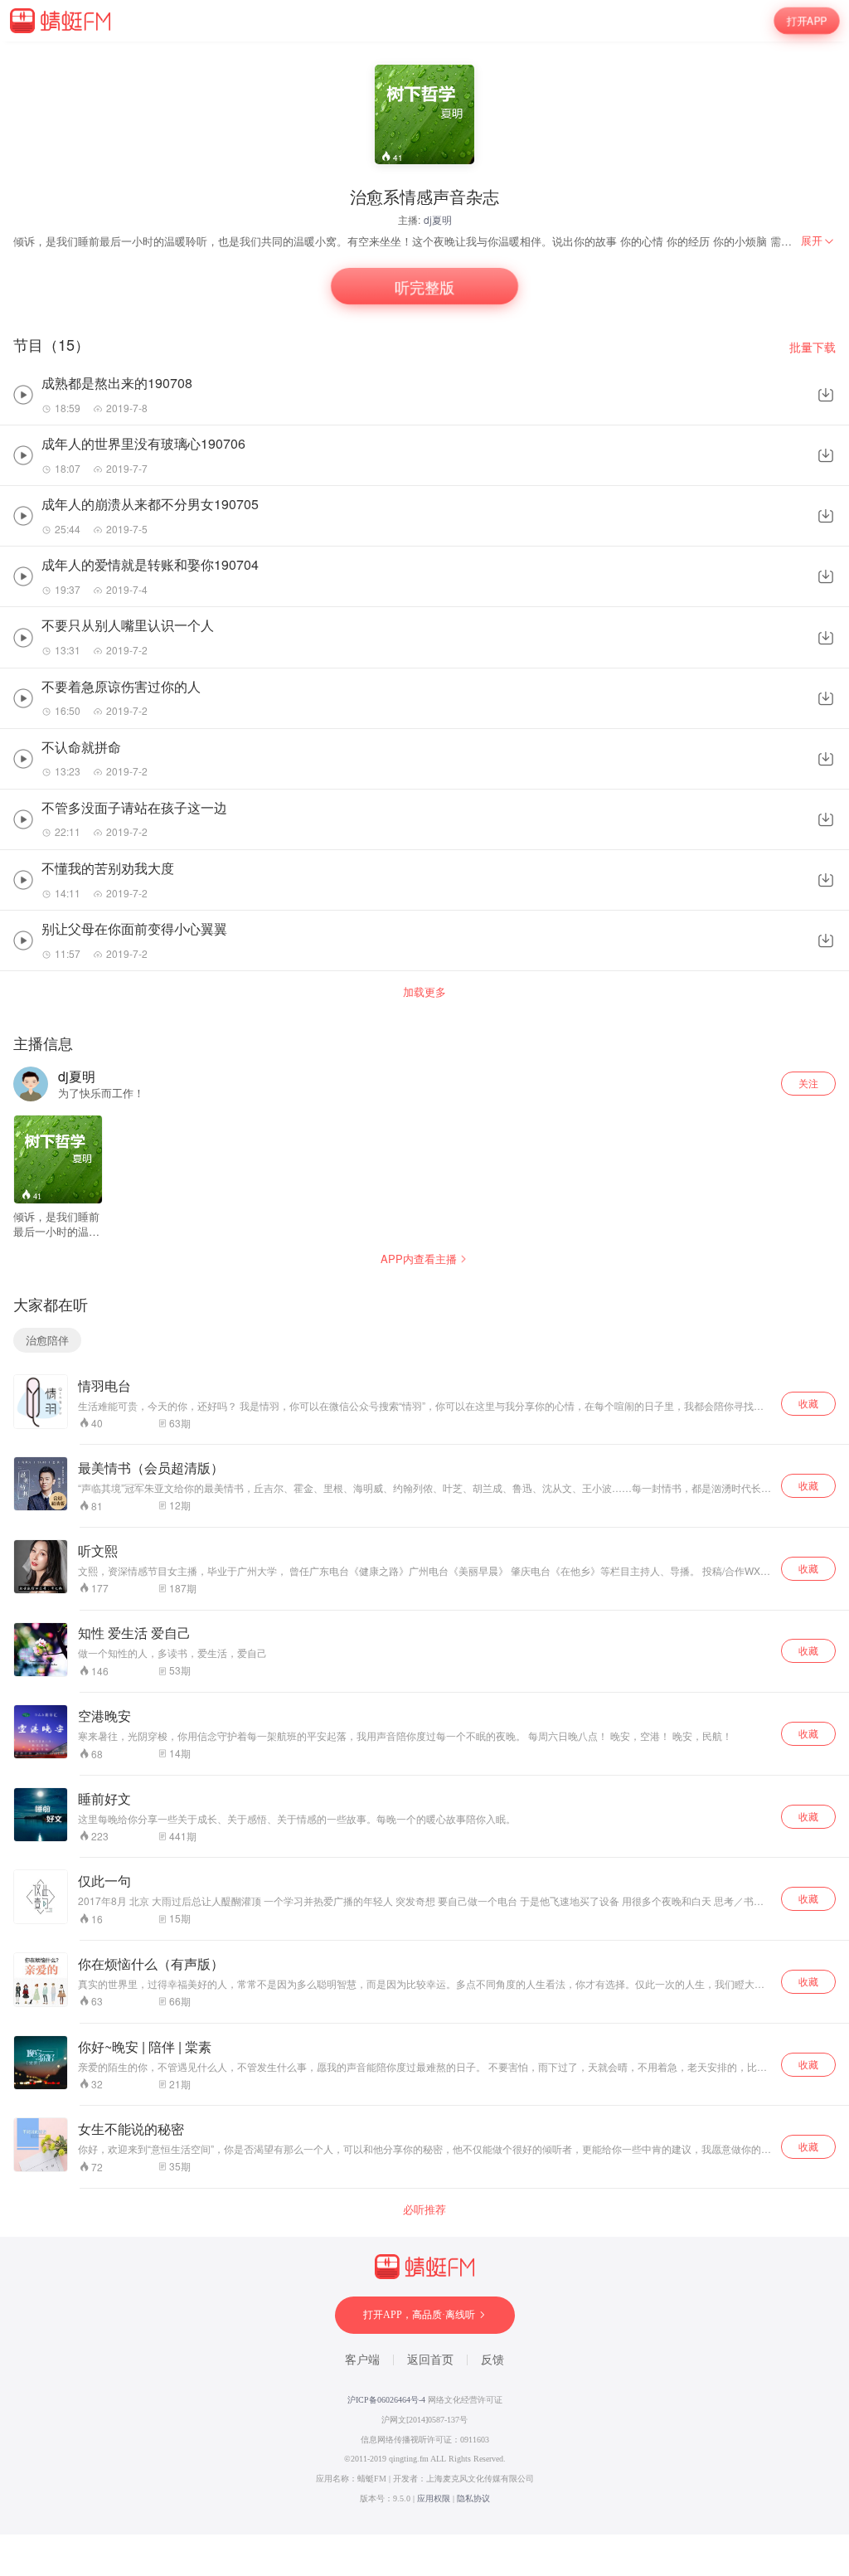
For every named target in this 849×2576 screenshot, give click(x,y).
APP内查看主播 (419, 1259)
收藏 (808, 1403)
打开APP (807, 20)
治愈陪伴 (47, 1340)
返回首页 (430, 2360)
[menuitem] (818, 241)
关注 (808, 1083)
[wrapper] (424, 1288)
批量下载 (813, 347)
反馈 (492, 2360)
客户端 (362, 2360)
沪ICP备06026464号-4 (386, 2400)
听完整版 (424, 287)
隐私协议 (473, 2498)
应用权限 (434, 2498)
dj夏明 (438, 219)
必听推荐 (424, 2209)
